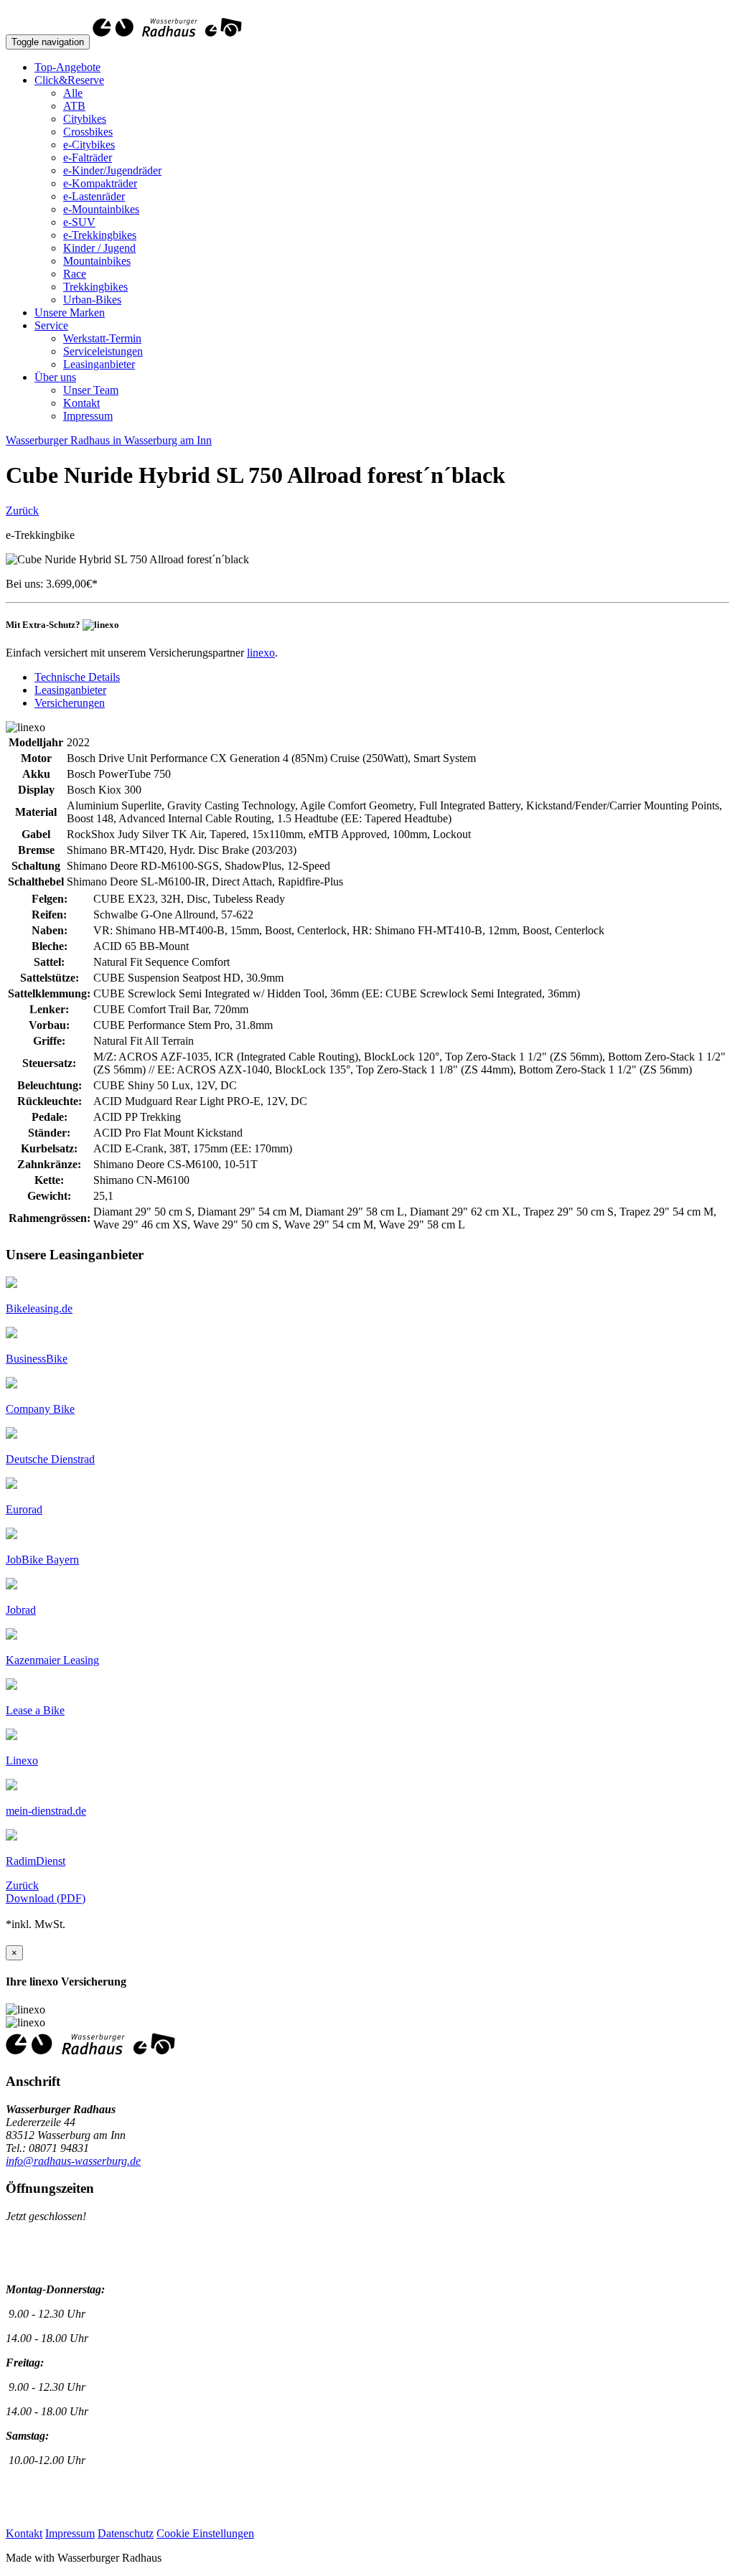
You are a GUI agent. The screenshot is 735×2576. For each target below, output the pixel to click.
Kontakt (81, 403)
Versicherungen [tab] (70, 703)
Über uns (55, 377)
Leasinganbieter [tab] (70, 690)
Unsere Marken (70, 312)
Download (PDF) (46, 1898)
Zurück (22, 511)
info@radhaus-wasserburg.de (73, 2161)
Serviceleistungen (103, 351)
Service (51, 325)
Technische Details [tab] (77, 677)
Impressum (88, 416)
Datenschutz (126, 2533)
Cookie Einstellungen (205, 2533)
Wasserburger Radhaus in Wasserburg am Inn (109, 440)
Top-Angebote (67, 67)
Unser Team (91, 390)
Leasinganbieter (99, 364)
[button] (39, 1308)
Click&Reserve (69, 80)
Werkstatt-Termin (102, 338)
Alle (73, 93)
